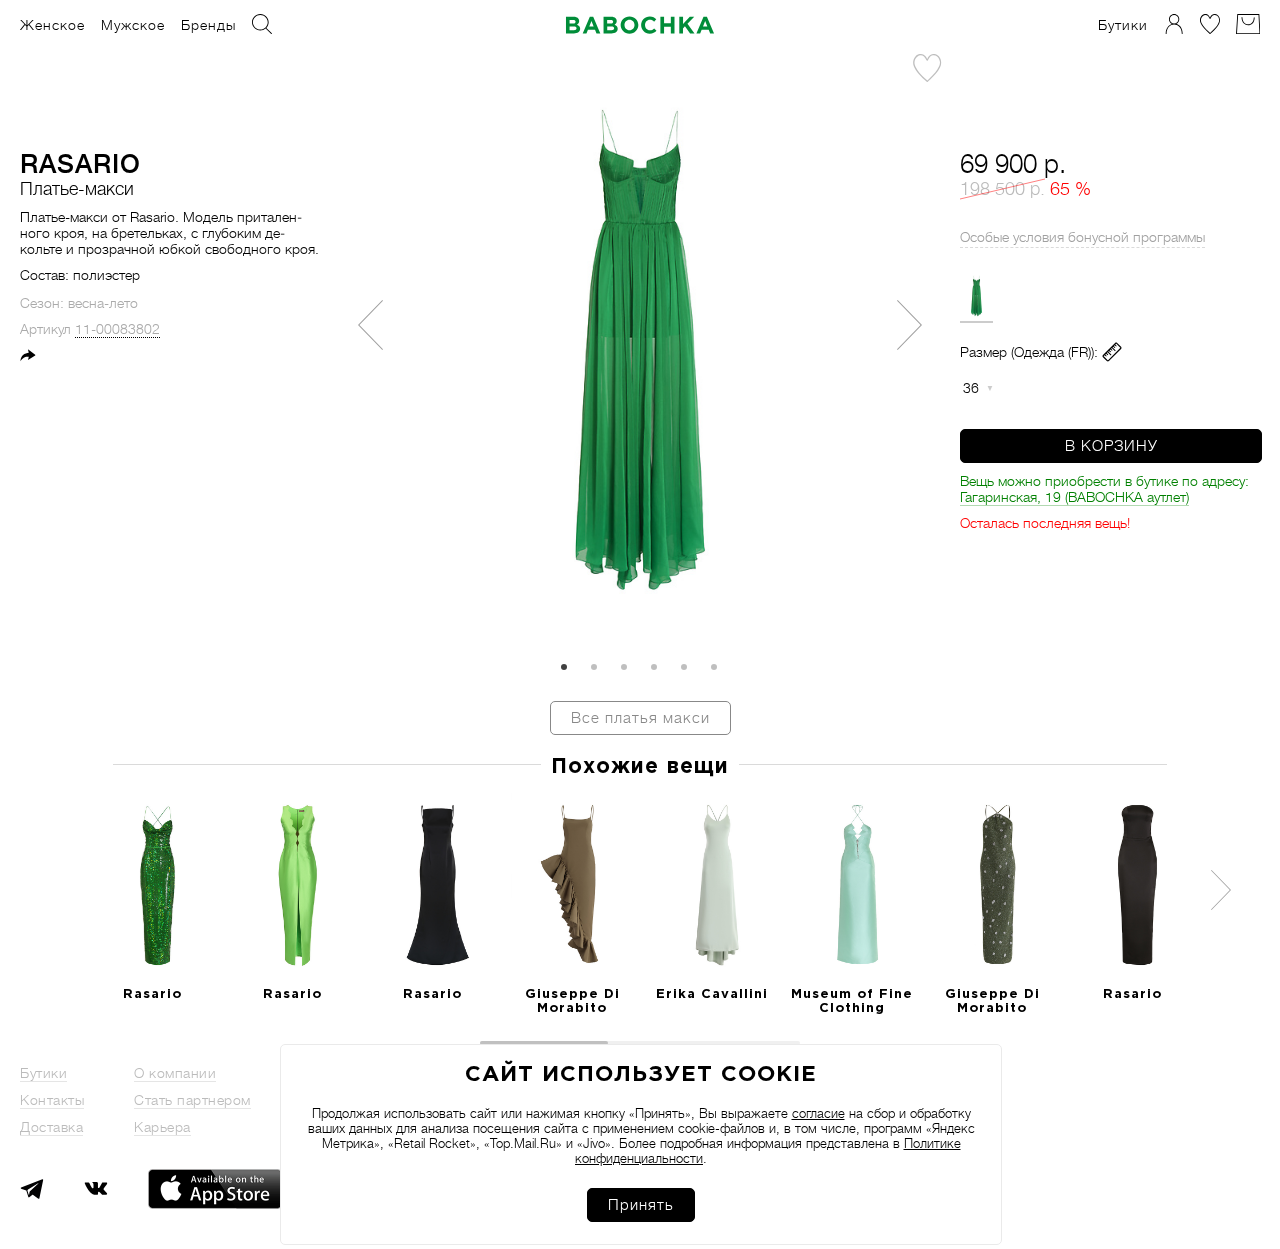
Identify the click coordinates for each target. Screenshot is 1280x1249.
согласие (818, 1113)
